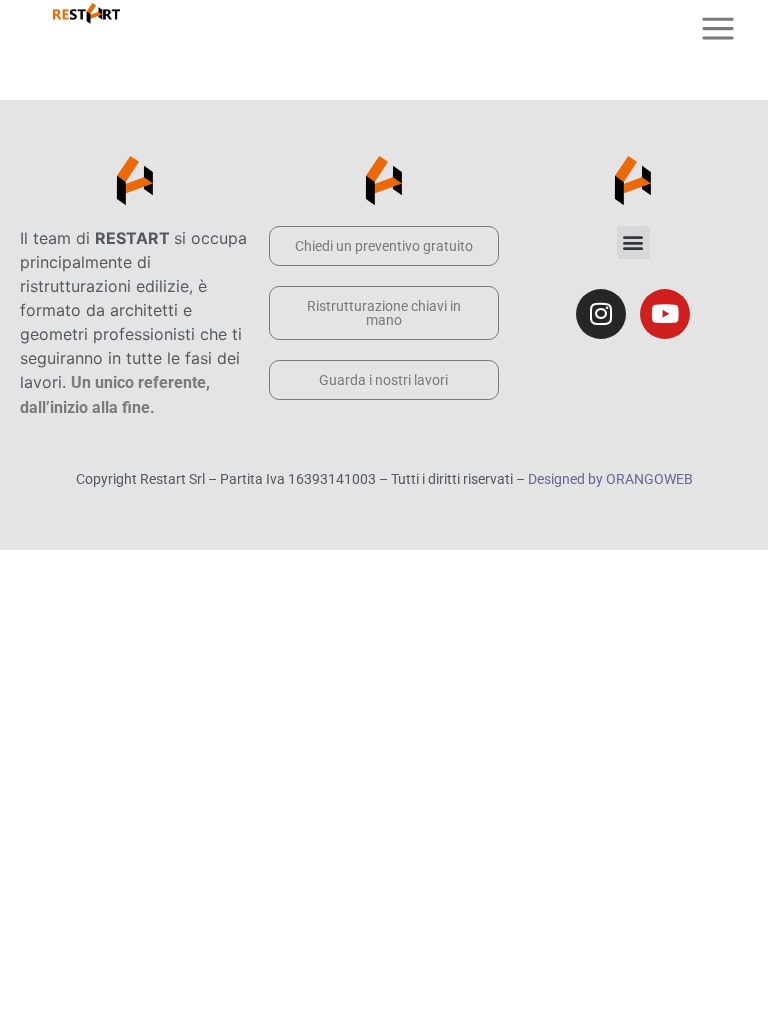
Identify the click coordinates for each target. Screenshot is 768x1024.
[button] (633, 242)
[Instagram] (601, 314)
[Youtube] (665, 314)
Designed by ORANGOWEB (610, 479)
